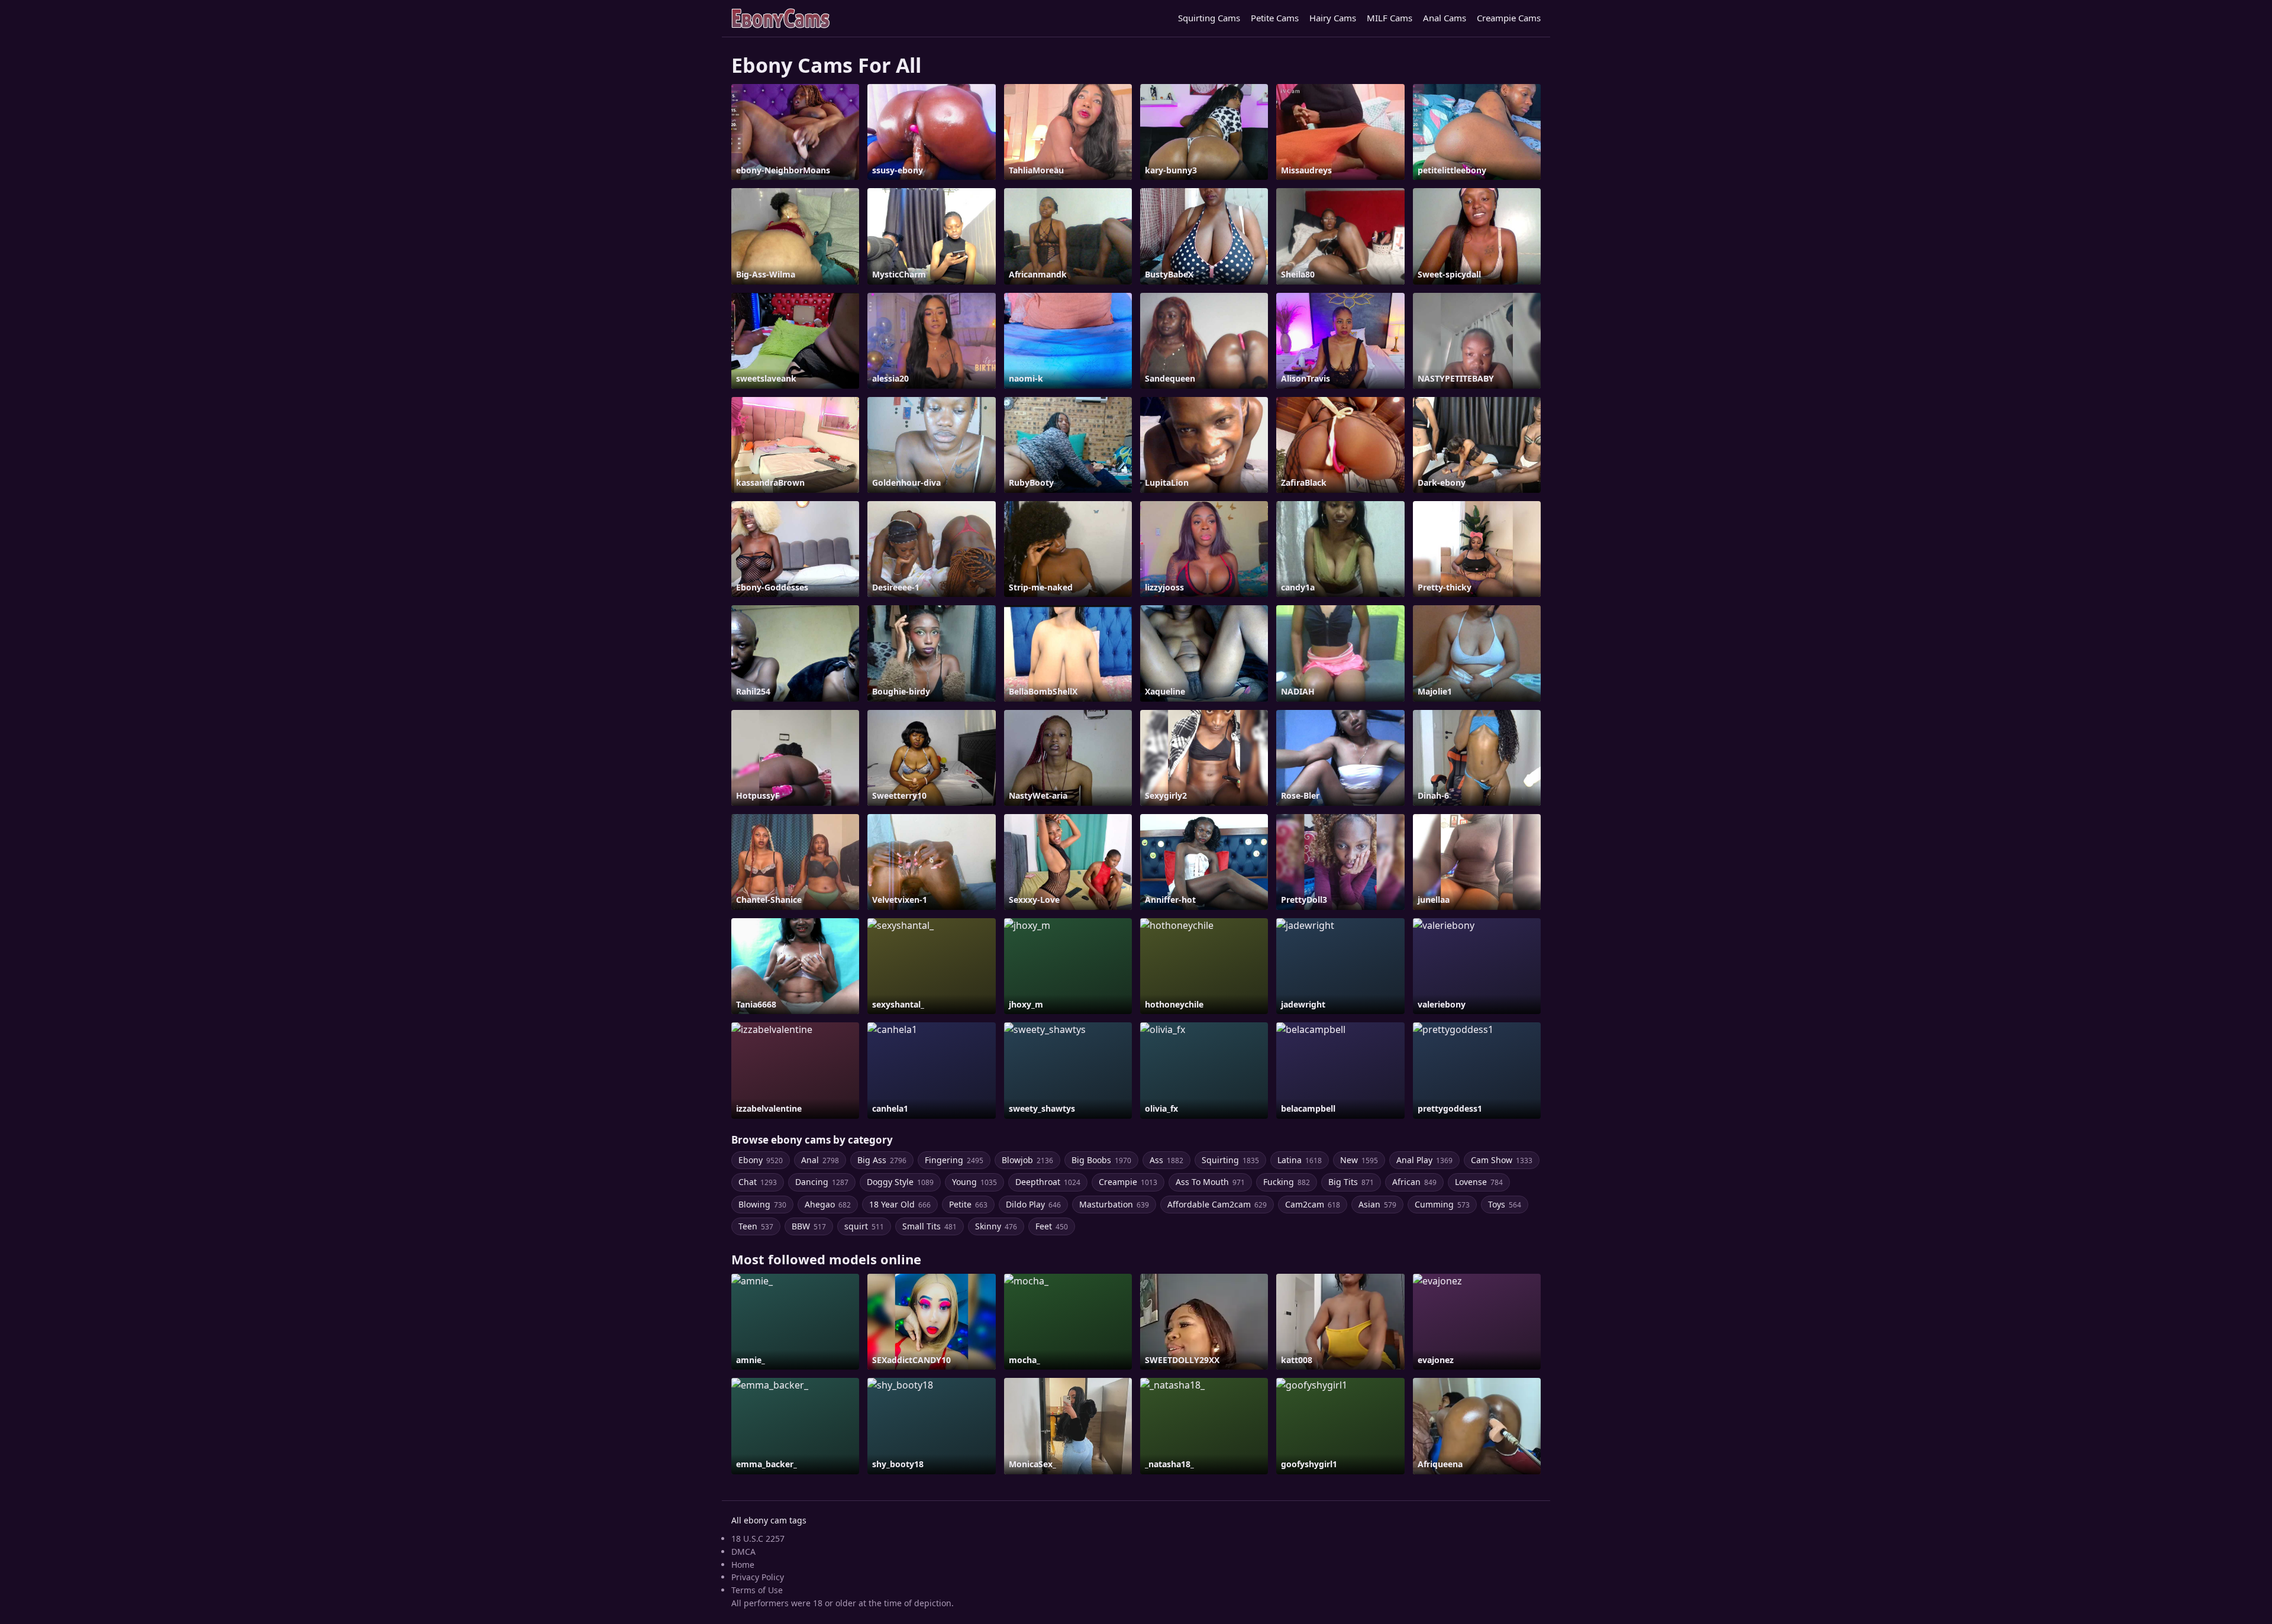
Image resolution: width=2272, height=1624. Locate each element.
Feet (1052, 1226)
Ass (1166, 1160)
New (1359, 1160)
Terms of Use (757, 1590)
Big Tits (1351, 1182)
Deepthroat (1048, 1182)
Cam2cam (1313, 1204)
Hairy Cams (1333, 18)
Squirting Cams (1209, 18)
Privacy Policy (758, 1577)
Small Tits (930, 1226)
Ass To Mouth (1210, 1182)
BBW (809, 1226)
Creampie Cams (1509, 18)
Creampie (1128, 1182)
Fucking (1287, 1182)
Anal (820, 1160)
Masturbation (1114, 1204)
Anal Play (1424, 1160)
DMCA (743, 1552)
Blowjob (1027, 1160)
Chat (758, 1182)
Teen (756, 1226)
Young (974, 1182)
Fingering (954, 1160)
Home (743, 1565)
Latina (1300, 1160)
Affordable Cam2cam (1217, 1204)
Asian (1377, 1204)
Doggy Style (900, 1182)
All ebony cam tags (769, 1520)
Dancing (822, 1182)
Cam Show (1502, 1160)
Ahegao (828, 1204)
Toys (1505, 1204)
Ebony (761, 1160)
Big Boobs (1101, 1160)
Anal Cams (1445, 18)
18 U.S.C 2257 (758, 1539)
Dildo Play (1033, 1204)
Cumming (1442, 1204)
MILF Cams (1390, 18)
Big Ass (882, 1160)
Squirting (1230, 1160)
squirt (864, 1226)
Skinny (996, 1226)
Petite (968, 1204)
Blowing (762, 1204)
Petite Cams (1275, 18)
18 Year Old (900, 1204)
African (1414, 1182)
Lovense (1479, 1182)
